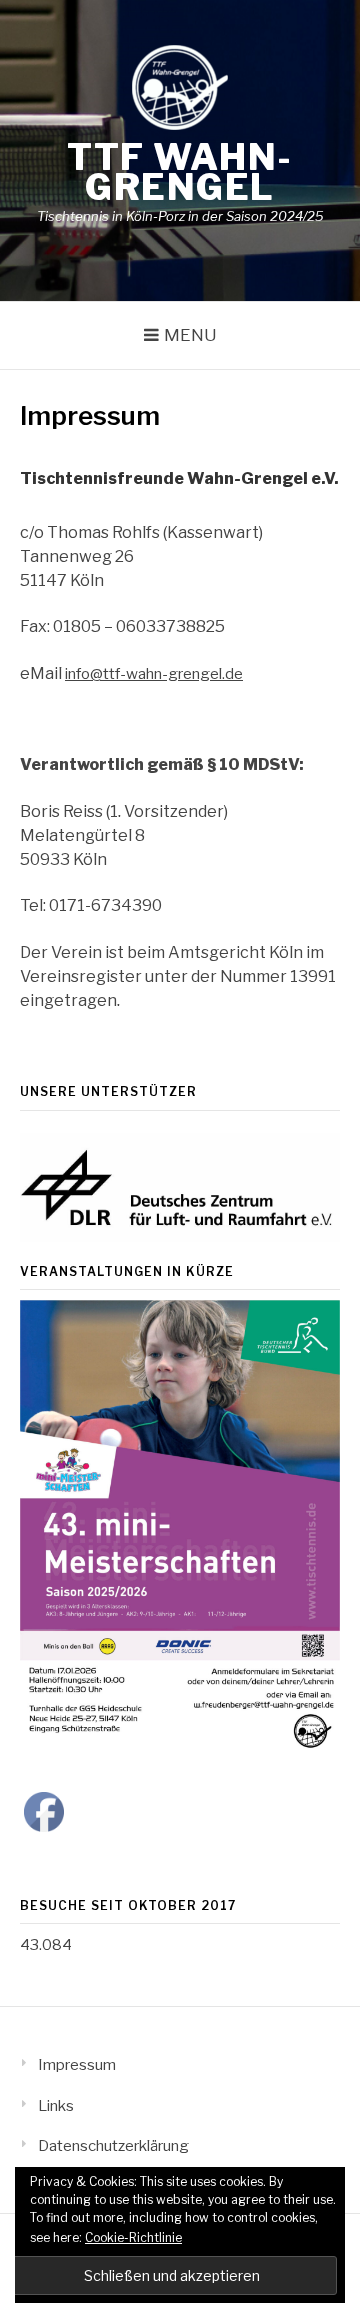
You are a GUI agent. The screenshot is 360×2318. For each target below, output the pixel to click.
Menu (190, 335)
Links (56, 2106)
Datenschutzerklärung (113, 2146)
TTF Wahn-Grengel (180, 172)
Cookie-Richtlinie (133, 2237)
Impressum (77, 2065)
